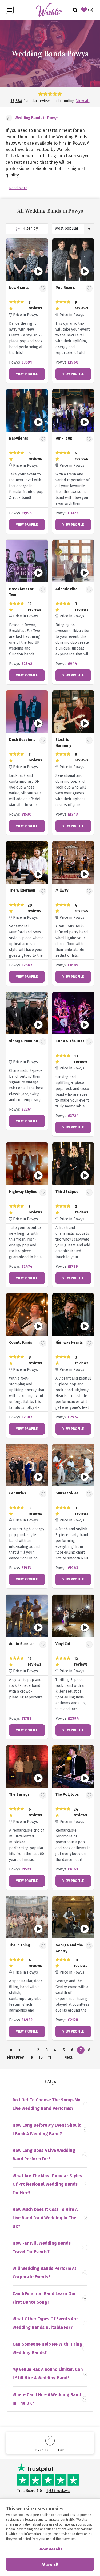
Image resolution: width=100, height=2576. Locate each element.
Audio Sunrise (21, 1644)
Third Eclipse (67, 1192)
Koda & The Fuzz (70, 1041)
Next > (68, 2058)
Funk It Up (64, 438)
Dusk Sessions (22, 740)
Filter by (29, 228)
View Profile (27, 374)
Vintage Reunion (23, 1041)
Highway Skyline (23, 1192)
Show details (50, 2549)
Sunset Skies (67, 1493)
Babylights (19, 438)
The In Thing (20, 1945)
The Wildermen (22, 890)
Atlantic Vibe (67, 589)
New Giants (19, 288)
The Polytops (67, 1795)
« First (11, 2051)
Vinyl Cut (63, 1644)
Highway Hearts (69, 1342)
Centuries (18, 1493)
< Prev (19, 2051)
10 (41, 2057)
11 (49, 2057)
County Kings (21, 1342)
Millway (62, 890)
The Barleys (19, 1795)
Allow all (50, 2564)
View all (83, 101)
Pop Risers (65, 288)
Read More (18, 188)
